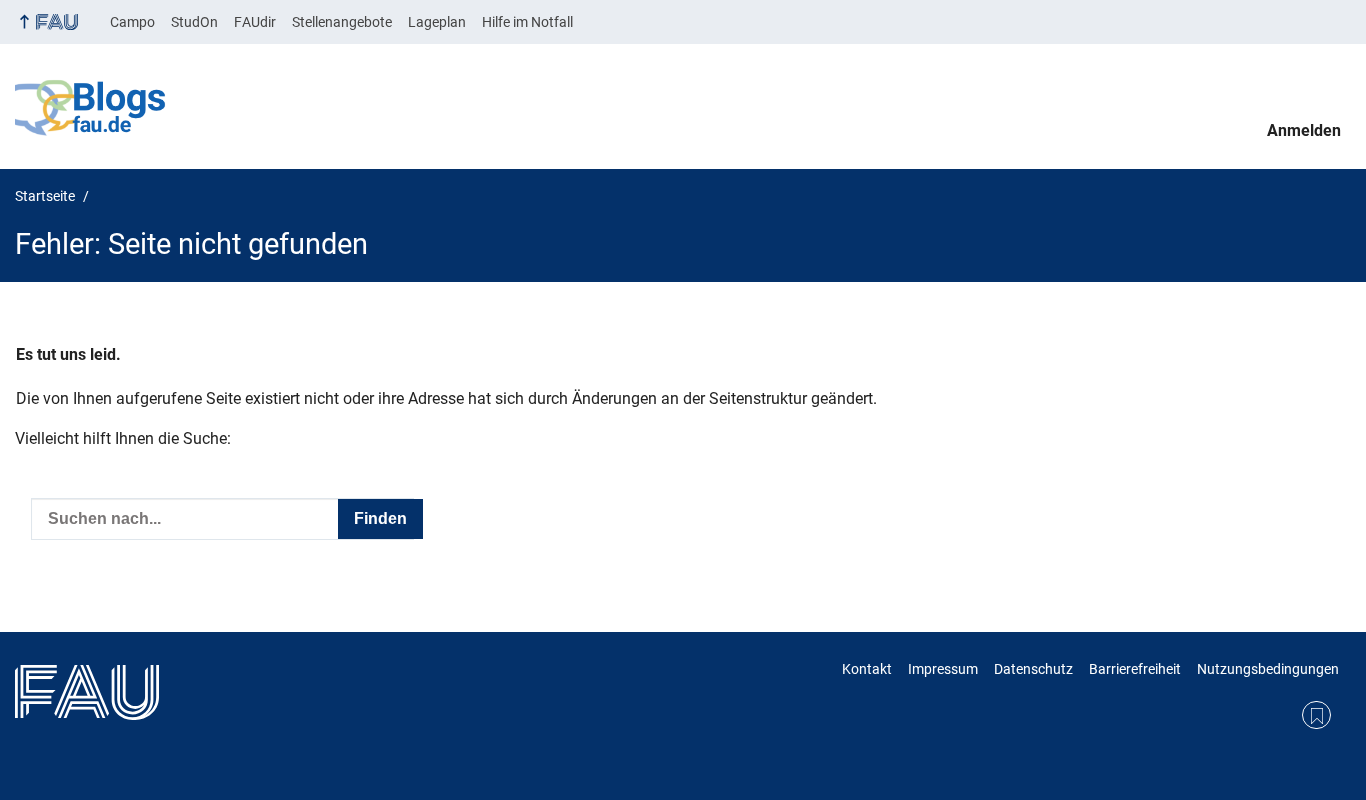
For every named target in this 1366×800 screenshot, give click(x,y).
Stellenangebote (342, 22)
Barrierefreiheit (1135, 669)
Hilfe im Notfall (527, 22)
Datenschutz (1033, 669)
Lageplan (437, 22)
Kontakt (867, 669)
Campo (132, 22)
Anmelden (1304, 130)
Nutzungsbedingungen (1268, 669)
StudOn (194, 22)
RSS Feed (1316, 715)
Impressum (943, 669)
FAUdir (255, 22)
